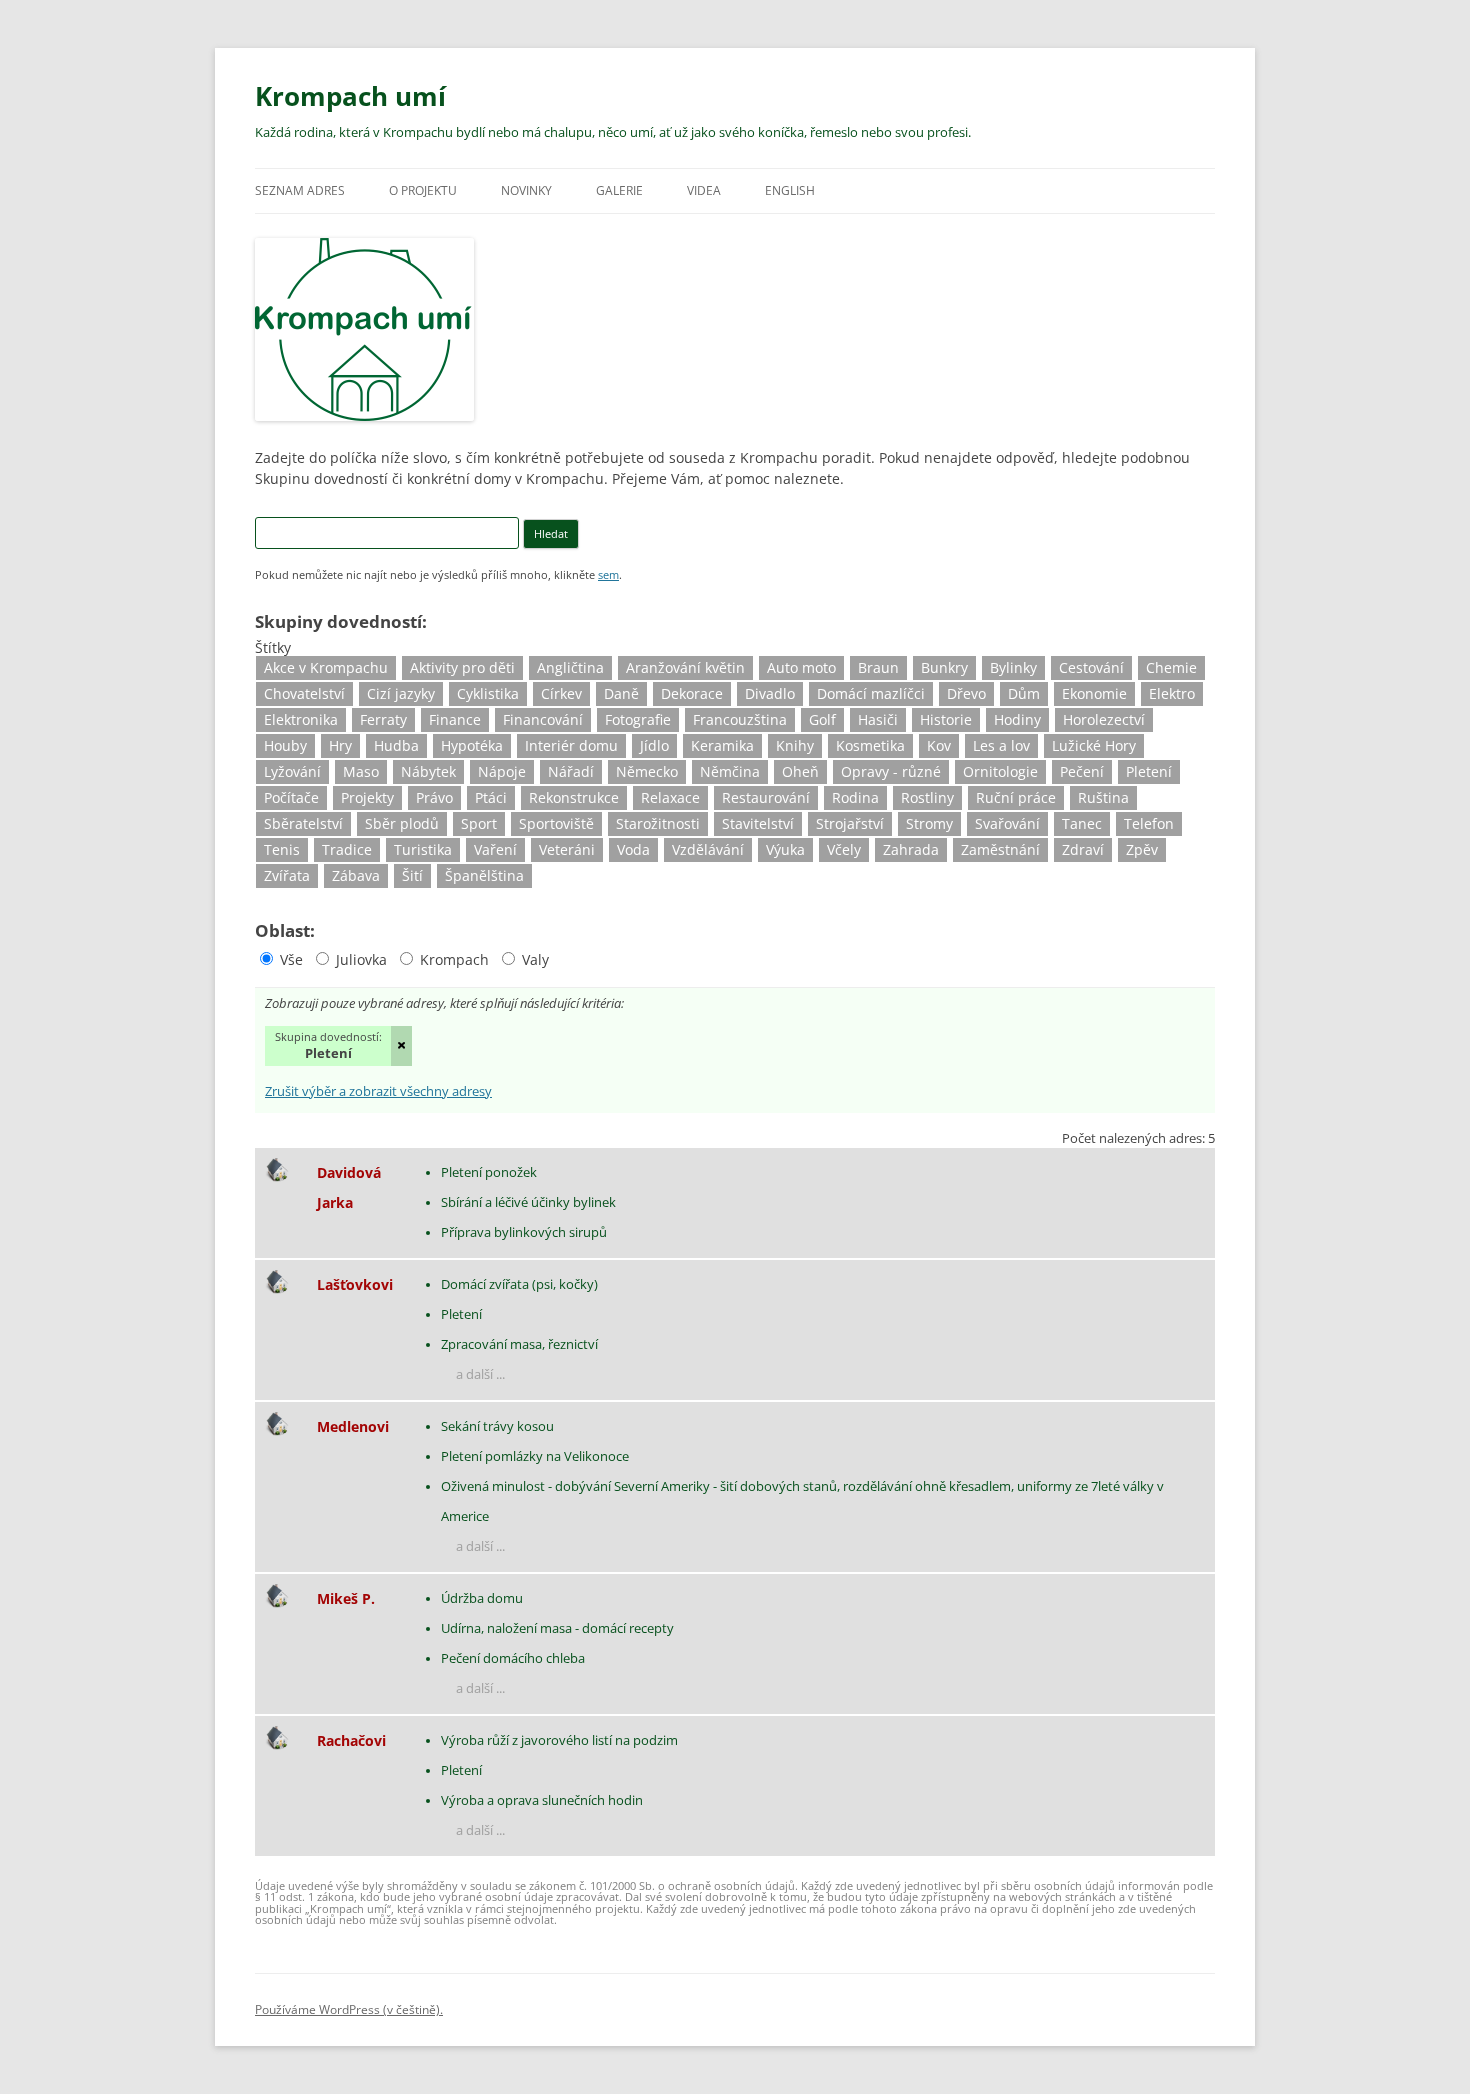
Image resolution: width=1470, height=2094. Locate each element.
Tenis (282, 849)
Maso (361, 771)
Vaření (495, 849)
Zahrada (911, 849)
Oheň (800, 771)
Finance (455, 719)
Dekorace (692, 693)
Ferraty (383, 719)
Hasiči (878, 719)
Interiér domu (571, 745)
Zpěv (1142, 849)
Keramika (722, 745)
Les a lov (1001, 745)
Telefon (1149, 823)
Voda (633, 849)
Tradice (347, 849)
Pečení (1082, 771)
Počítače (291, 797)
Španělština (484, 875)
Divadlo (770, 693)
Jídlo (654, 745)
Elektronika (301, 719)
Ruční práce (1016, 797)
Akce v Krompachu (326, 667)
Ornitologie (1000, 771)
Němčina (730, 771)
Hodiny (1017, 719)
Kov (939, 745)
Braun (878, 667)
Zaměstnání (1000, 849)
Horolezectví (1104, 719)
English (790, 190)
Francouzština (740, 719)
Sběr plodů (402, 823)
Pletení (1149, 771)
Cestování (1091, 667)
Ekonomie (1094, 693)
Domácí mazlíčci (871, 693)
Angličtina (570, 667)
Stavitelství (758, 823)
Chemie (1171, 667)
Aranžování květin (685, 667)
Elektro (1172, 693)
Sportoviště (556, 823)
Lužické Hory (1094, 745)
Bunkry (944, 667)
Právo (434, 797)
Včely (844, 849)
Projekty (367, 797)
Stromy (929, 823)
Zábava (356, 875)
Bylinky (1013, 667)
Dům (1024, 693)
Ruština (1103, 797)
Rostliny (927, 797)
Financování (543, 719)
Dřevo (966, 693)
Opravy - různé (891, 771)
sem (608, 574)
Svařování (1007, 823)
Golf (822, 719)
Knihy (795, 745)
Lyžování (292, 771)
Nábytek (428, 771)
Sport (479, 823)
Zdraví (1083, 849)
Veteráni (567, 849)
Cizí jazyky (401, 693)
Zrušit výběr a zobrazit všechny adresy (378, 1092)
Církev (561, 693)
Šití (412, 875)
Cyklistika (488, 693)
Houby (285, 745)
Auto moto (801, 667)
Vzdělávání (708, 849)
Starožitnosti (658, 823)
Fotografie (638, 719)
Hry (340, 745)
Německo (647, 771)
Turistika (423, 849)
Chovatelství (304, 693)
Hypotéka (472, 745)
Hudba (396, 745)
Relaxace (670, 797)
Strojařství (850, 823)
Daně (621, 693)
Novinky (526, 190)
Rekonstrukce (574, 797)
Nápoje (502, 771)
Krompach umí (350, 96)
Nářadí (571, 771)
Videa (704, 190)
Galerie (619, 190)
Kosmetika (870, 745)
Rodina (855, 797)
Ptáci (491, 797)
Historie (946, 719)
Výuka (785, 849)
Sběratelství (303, 823)
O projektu (423, 190)
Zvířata (287, 875)
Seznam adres (300, 190)
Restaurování (766, 797)
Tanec (1082, 823)
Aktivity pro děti (462, 667)
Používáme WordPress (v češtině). (349, 2009)
